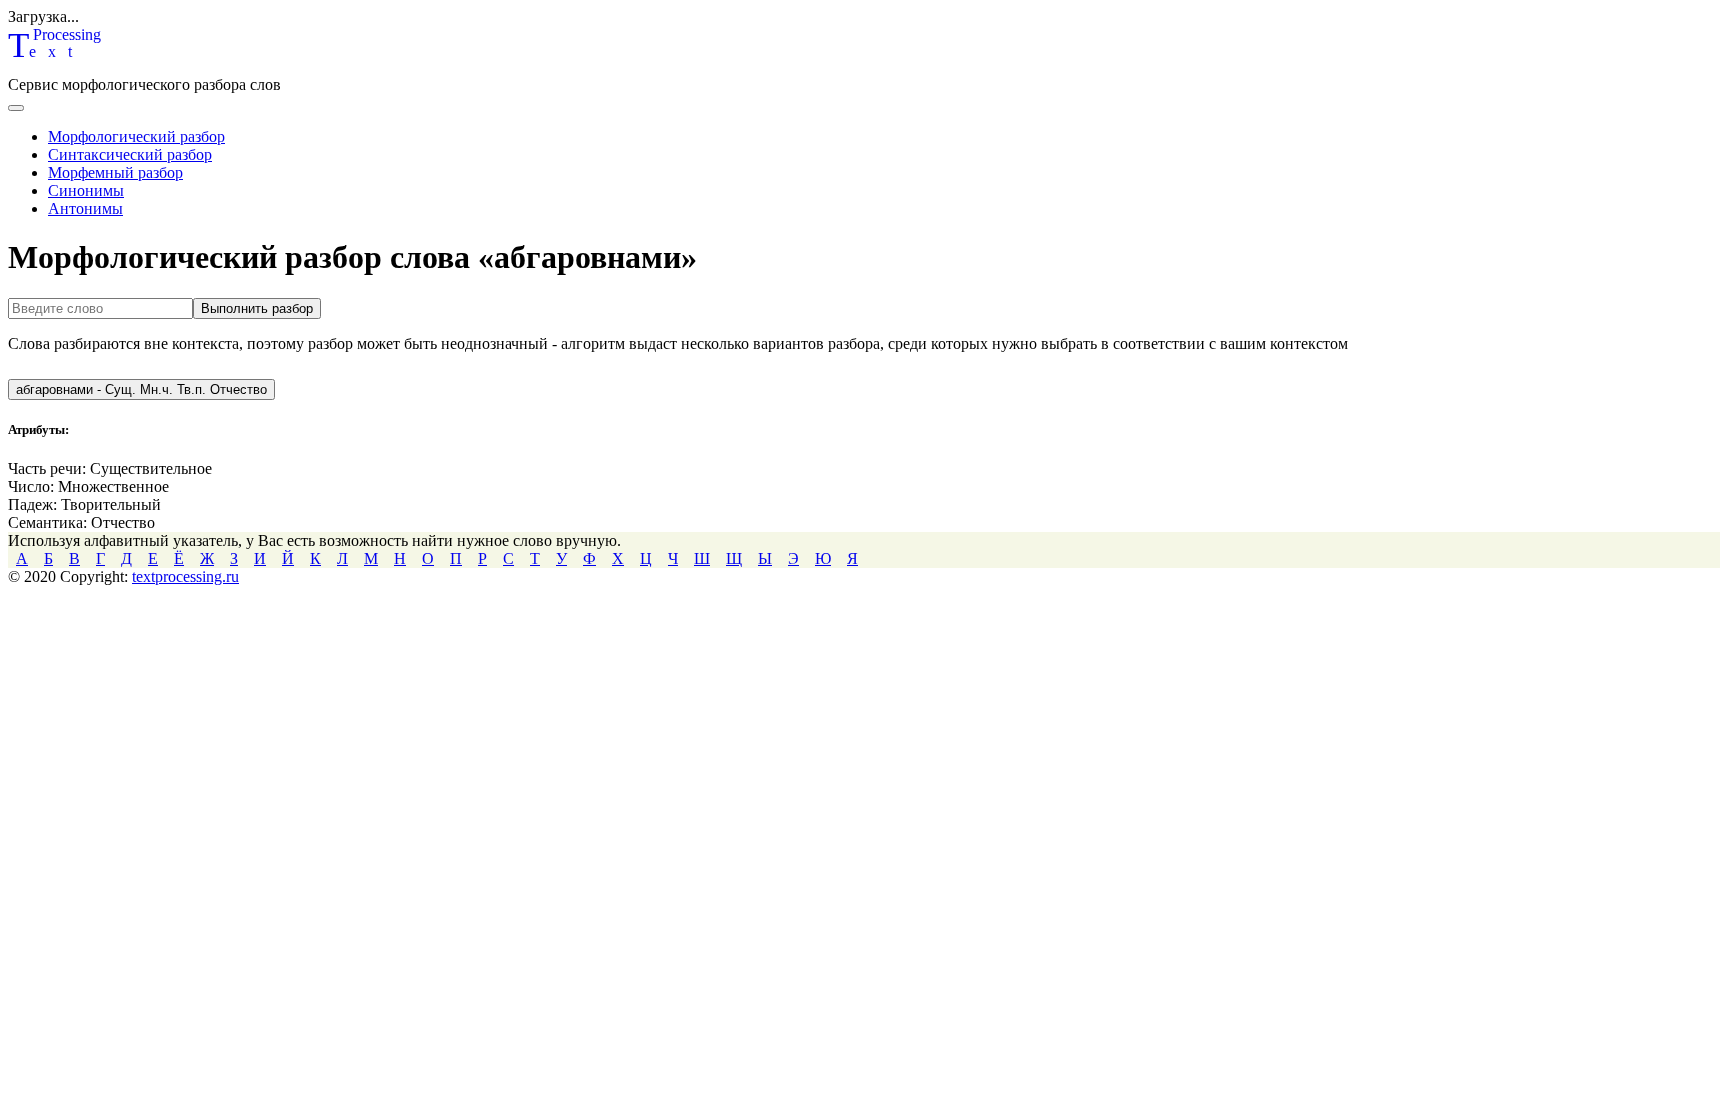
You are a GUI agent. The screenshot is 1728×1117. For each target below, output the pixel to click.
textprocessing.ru (185, 576)
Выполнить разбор (257, 308)
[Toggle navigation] (16, 108)
